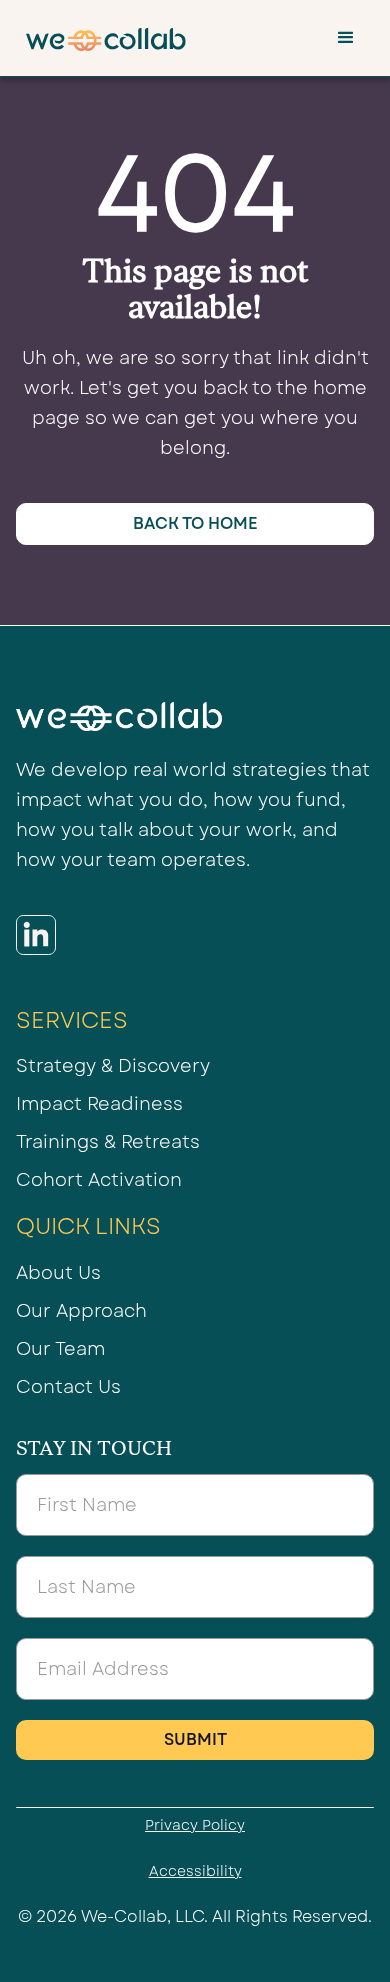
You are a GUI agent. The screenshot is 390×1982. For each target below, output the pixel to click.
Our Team (60, 1349)
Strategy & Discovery (113, 1066)
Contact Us (68, 1387)
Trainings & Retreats (108, 1142)
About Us (58, 1273)
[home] (101, 38)
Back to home (195, 523)
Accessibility (195, 1871)
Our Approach (81, 1311)
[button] (346, 38)
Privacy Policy (195, 1825)
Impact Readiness (99, 1104)
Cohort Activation (99, 1180)
